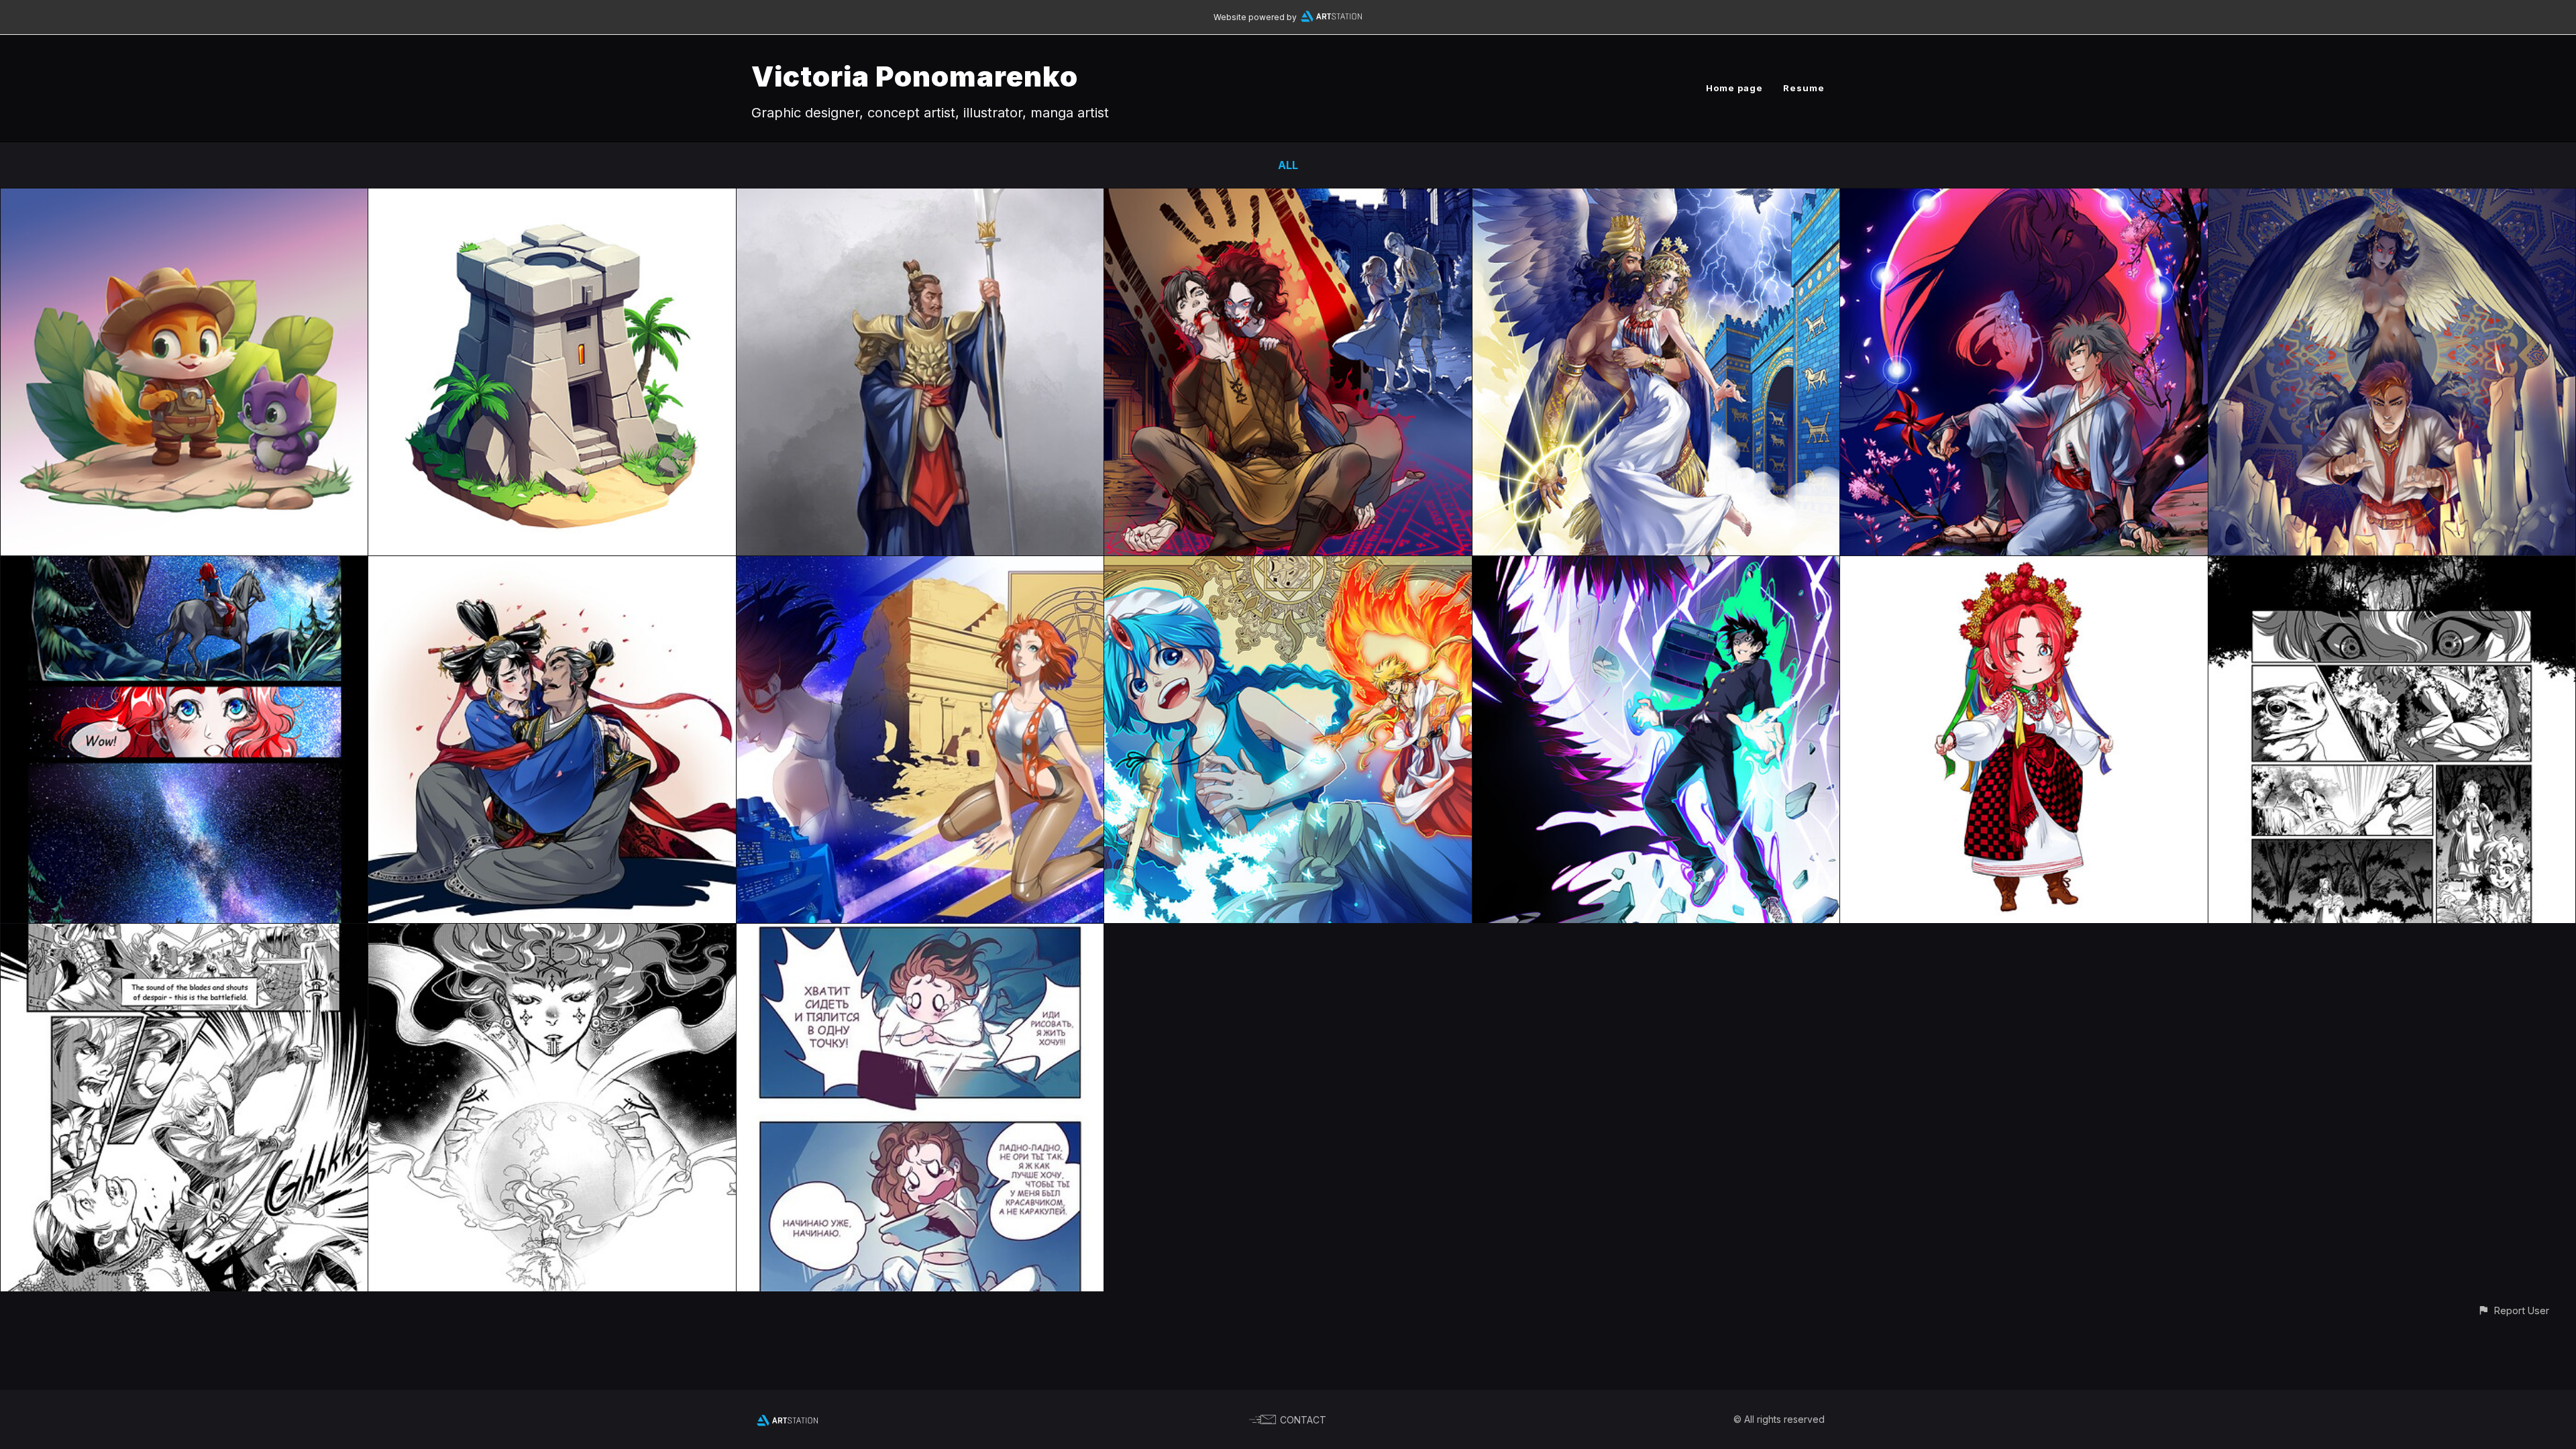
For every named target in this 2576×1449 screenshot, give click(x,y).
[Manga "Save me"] (2392, 566)
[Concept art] (552, 198)
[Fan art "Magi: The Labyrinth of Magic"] (1288, 566)
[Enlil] (1656, 198)
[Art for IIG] (184, 198)
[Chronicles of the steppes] (184, 933)
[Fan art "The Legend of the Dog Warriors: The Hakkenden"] (2024, 198)
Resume (1804, 88)
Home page (1734, 88)
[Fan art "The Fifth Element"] (920, 566)
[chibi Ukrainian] (2024, 566)
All (1288, 165)
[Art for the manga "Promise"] (552, 933)
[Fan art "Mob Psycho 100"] (1656, 566)
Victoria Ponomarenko (915, 76)
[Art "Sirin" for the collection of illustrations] (2392, 198)
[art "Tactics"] (920, 198)
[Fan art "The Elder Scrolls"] (1288, 198)
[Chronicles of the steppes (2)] (184, 566)
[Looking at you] (552, 566)
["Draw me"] (920, 933)
